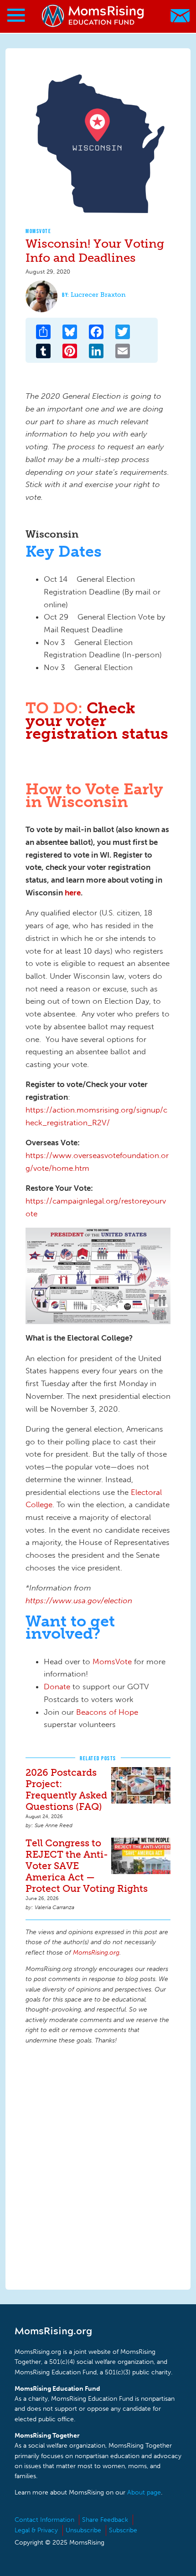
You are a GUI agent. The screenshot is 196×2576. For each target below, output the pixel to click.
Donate (57, 1687)
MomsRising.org (93, 16)
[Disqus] (98, 2166)
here (73, 893)
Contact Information (44, 2520)
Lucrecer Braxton (98, 295)
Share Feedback (105, 2520)
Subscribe (123, 2530)
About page (144, 2492)
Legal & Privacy (36, 2530)
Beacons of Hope (107, 1712)
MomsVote (38, 231)
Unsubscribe (83, 2530)
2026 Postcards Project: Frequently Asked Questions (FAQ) (66, 1789)
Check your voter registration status (97, 721)
